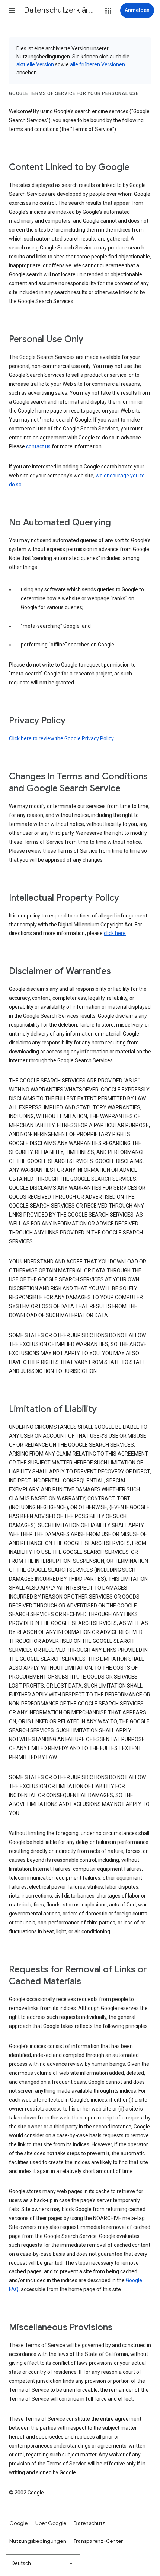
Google (19, 2523)
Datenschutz (89, 2523)
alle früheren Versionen (97, 64)
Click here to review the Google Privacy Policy (61, 738)
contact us (38, 446)
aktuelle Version (35, 64)
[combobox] (43, 2563)
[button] (12, 10)
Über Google (51, 2523)
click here (115, 933)
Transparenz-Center (98, 2541)
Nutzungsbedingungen (38, 2541)
